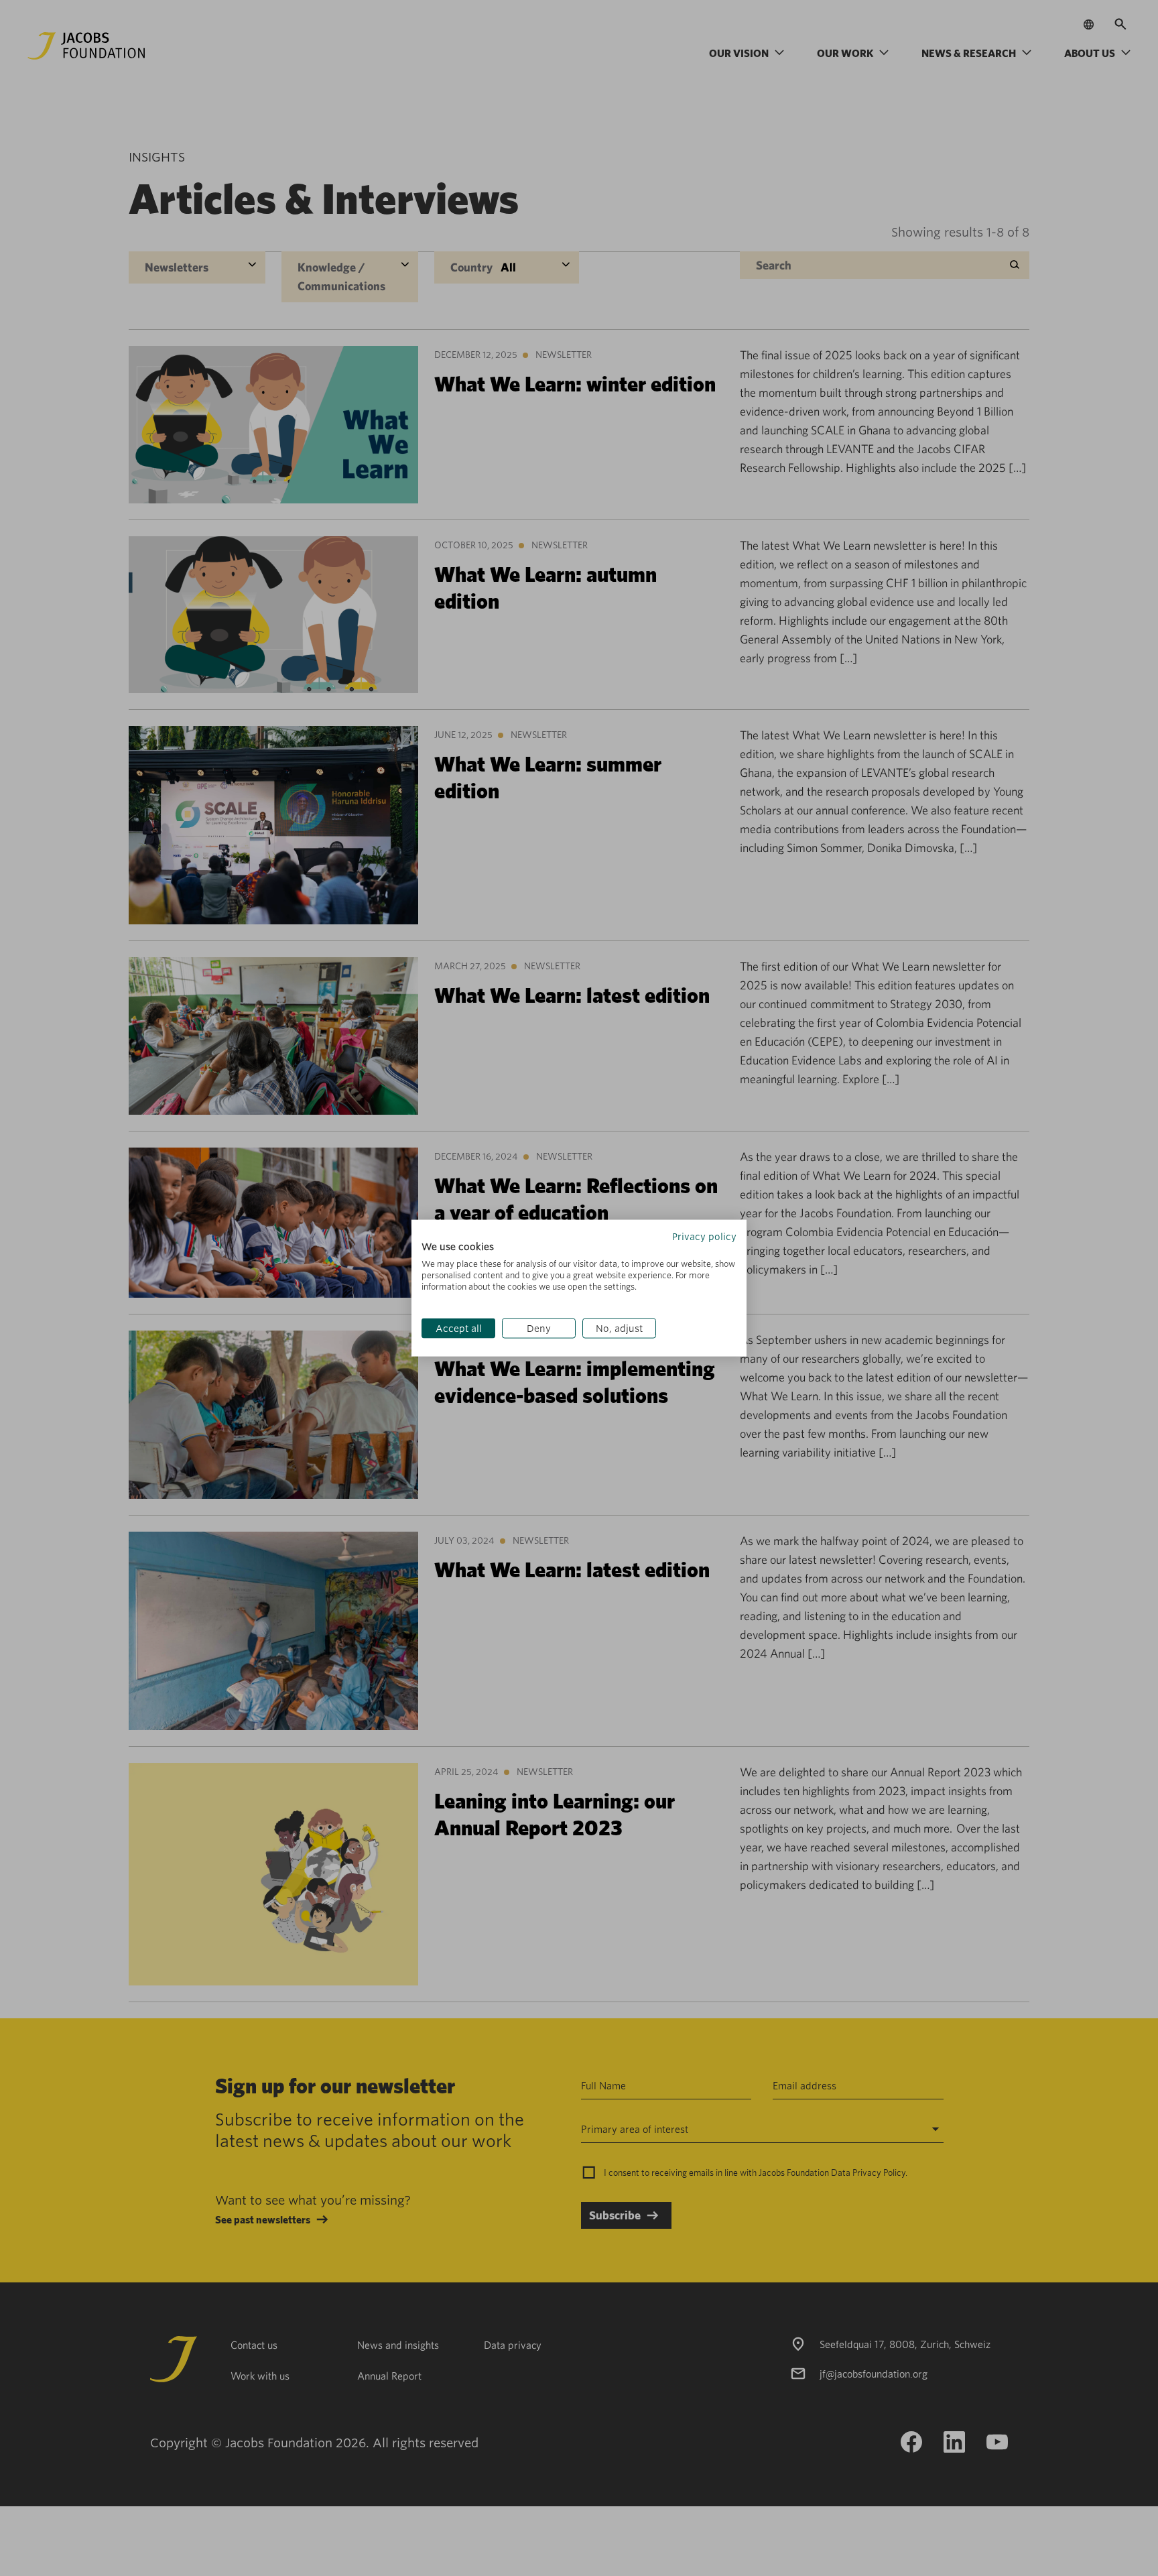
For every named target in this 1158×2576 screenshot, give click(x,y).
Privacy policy (704, 1236)
